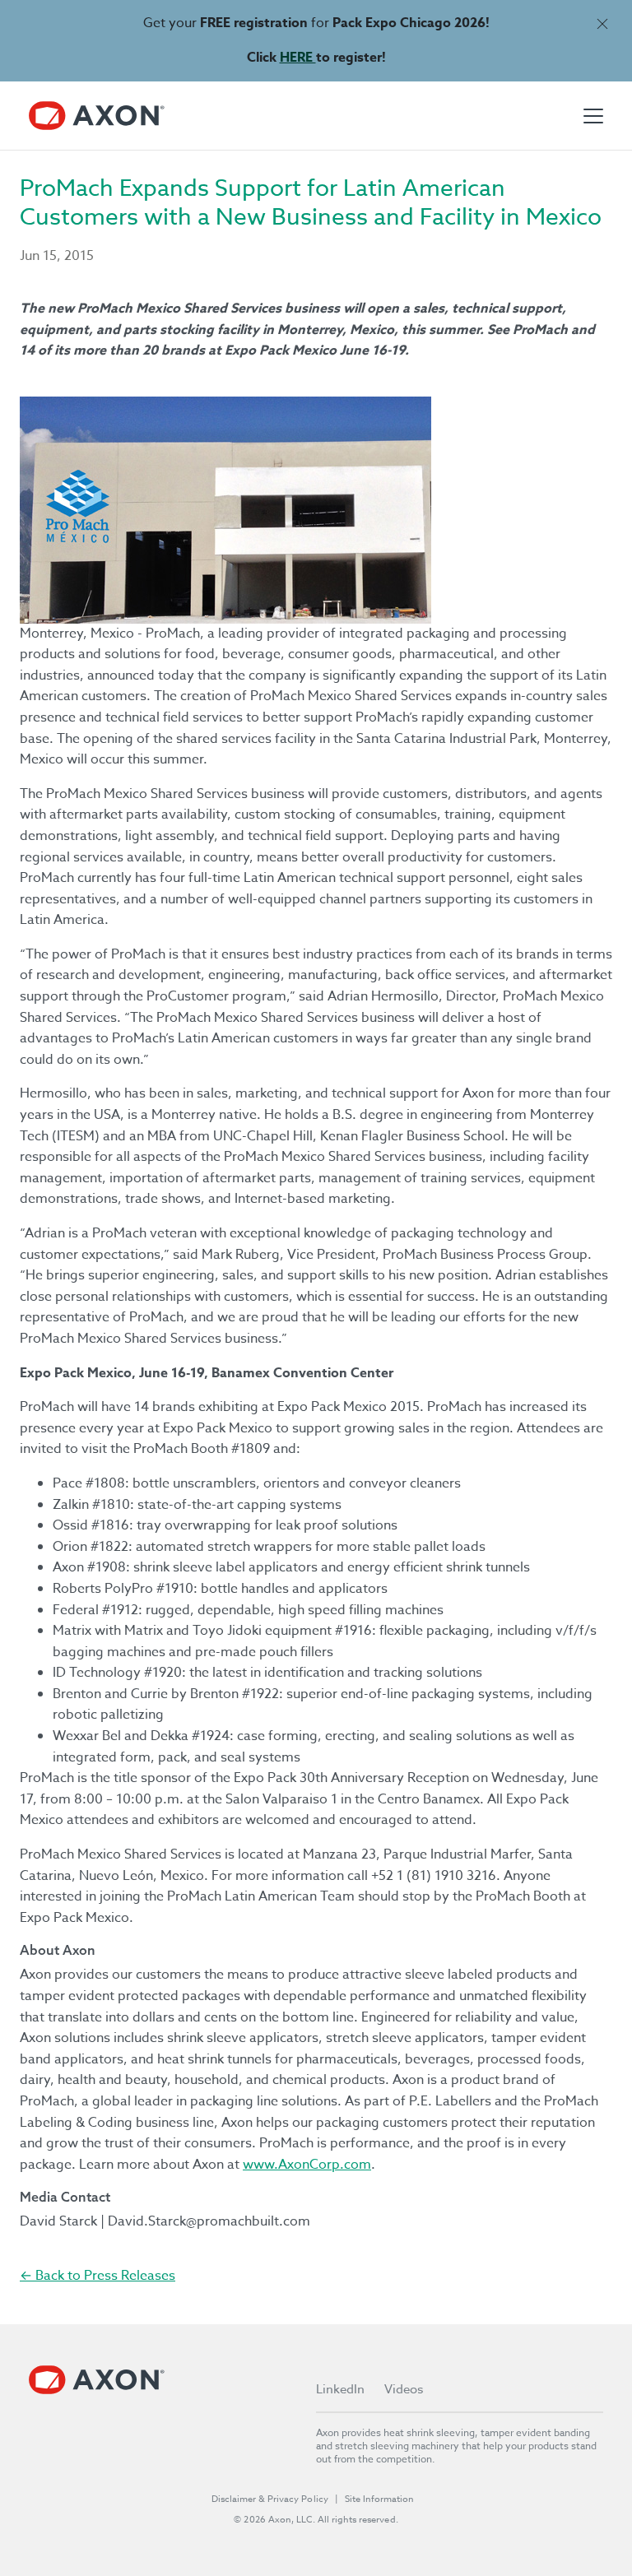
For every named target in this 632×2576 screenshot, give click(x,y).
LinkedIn (340, 2389)
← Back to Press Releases (98, 2276)
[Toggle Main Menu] (593, 116)
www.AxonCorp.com (307, 2165)
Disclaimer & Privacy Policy (270, 2499)
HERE (298, 58)
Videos (404, 2389)
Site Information (379, 2499)
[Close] (602, 23)
